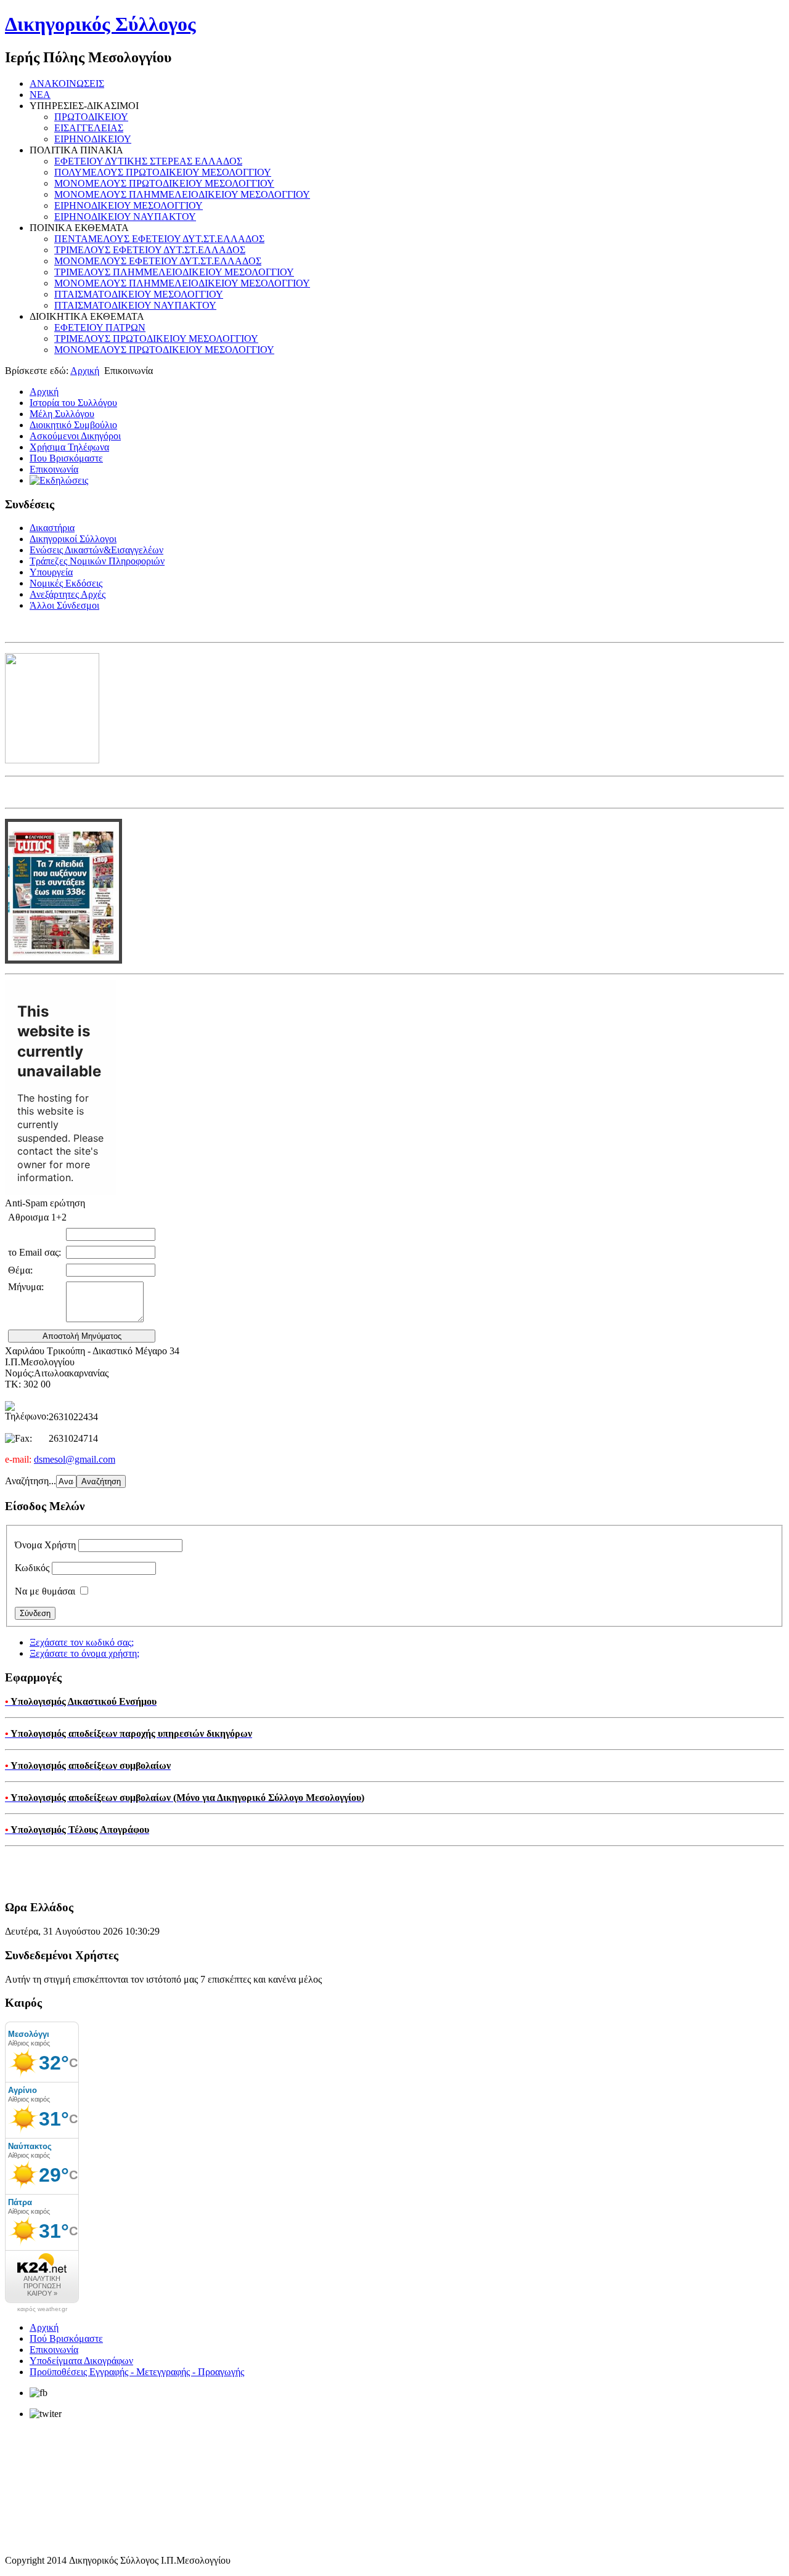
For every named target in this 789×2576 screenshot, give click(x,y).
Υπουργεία (51, 572)
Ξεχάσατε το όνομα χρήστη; (84, 1653)
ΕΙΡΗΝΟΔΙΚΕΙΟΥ (93, 139)
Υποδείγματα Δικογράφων (81, 2361)
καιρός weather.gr (42, 2309)
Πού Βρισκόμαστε (66, 2338)
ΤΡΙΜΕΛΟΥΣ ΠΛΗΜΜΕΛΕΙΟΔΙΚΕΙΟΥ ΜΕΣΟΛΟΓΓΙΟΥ (174, 272)
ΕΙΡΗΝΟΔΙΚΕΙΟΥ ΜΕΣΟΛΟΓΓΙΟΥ (129, 205)
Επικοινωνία (54, 469)
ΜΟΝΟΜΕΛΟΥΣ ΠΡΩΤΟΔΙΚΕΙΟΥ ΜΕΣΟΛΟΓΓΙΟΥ (164, 183)
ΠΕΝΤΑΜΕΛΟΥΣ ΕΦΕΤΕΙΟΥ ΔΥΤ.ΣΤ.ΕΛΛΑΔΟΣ (159, 239)
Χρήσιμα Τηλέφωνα (69, 447)
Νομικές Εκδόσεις (66, 583)
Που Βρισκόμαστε (66, 458)
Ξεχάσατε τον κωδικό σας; (82, 1642)
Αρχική (85, 371)
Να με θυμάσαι (45, 1591)
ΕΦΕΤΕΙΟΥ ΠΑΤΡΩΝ (100, 327)
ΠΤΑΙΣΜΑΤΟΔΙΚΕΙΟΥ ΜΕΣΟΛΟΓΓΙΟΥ (139, 294)
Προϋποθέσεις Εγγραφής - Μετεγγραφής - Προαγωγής (137, 2372)
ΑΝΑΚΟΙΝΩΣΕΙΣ (67, 83)
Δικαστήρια (52, 528)
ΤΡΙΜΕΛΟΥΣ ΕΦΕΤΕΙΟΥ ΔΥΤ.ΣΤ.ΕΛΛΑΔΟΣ (150, 250)
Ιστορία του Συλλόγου (73, 403)
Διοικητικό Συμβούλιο (73, 425)
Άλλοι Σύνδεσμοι (64, 605)
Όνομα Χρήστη (45, 1545)
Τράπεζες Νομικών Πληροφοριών (97, 561)
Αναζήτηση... (31, 1481)
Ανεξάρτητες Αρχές (67, 594)
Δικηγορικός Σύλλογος (100, 24)
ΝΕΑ (40, 95)
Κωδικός (32, 1568)
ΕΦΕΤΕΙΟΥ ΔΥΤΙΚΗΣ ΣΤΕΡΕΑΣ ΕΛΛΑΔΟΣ (148, 161)
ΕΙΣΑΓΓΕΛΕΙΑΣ (89, 128)
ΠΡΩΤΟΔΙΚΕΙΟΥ (91, 117)
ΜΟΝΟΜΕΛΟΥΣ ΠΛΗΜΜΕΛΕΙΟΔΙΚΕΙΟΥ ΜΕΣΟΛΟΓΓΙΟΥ (182, 194)
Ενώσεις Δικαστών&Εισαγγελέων (96, 550)
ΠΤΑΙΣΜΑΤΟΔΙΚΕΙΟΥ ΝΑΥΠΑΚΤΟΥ (135, 305)
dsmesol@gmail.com (75, 1459)
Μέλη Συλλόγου (62, 414)
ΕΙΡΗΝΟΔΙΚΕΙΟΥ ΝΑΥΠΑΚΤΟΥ (125, 217)
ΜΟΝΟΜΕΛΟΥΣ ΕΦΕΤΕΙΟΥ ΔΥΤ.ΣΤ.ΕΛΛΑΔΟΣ (158, 261)
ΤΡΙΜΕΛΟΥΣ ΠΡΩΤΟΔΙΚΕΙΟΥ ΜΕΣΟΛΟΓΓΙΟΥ (156, 339)
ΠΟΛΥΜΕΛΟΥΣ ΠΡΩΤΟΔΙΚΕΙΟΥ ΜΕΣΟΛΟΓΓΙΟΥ (163, 172)
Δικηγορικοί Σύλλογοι (73, 539)
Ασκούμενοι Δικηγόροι (75, 436)
